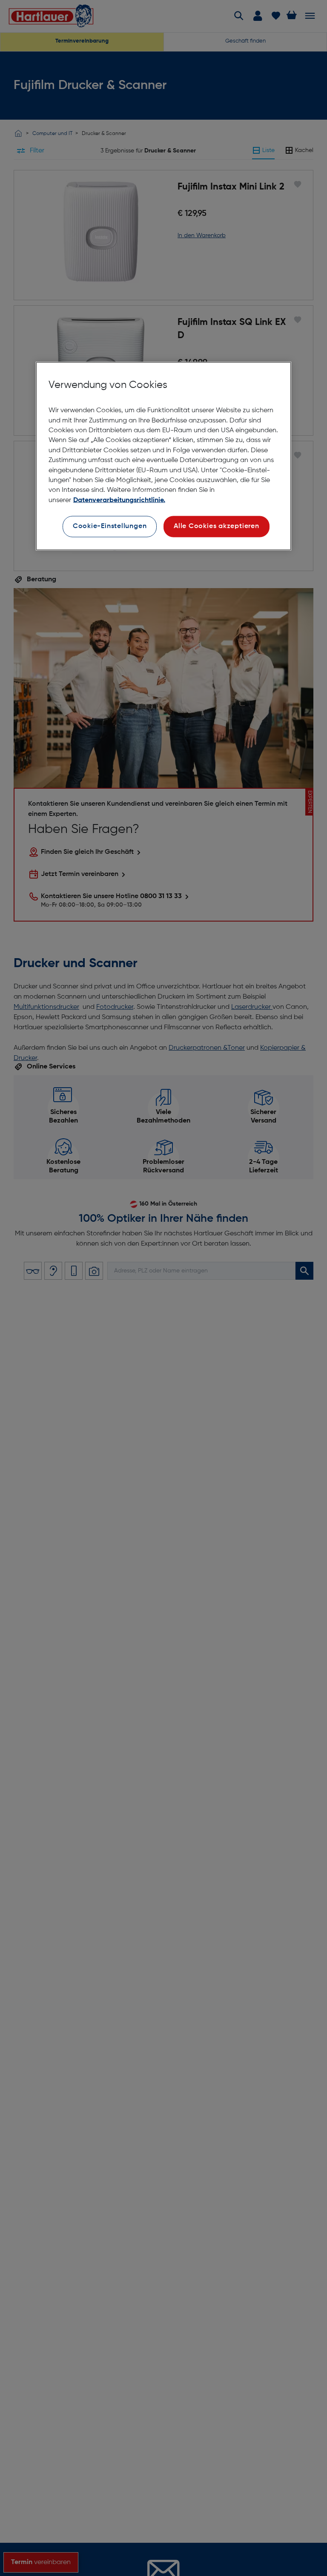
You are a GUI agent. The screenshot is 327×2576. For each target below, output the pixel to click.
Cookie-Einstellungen (110, 526)
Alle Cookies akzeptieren (217, 526)
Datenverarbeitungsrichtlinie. (119, 500)
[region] (163, 456)
